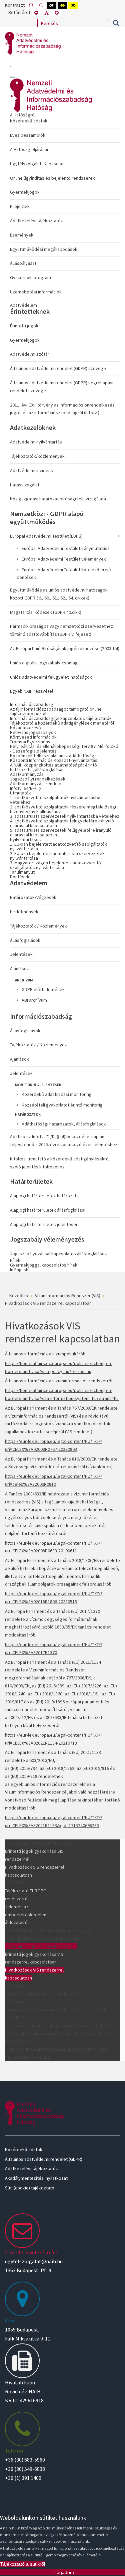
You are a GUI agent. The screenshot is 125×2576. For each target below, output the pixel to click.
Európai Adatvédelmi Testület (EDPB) (46, 536)
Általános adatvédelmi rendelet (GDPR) (44, 2159)
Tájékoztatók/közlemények (37, 456)
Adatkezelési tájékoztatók (36, 221)
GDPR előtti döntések (43, 989)
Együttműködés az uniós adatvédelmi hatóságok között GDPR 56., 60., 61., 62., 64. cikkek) (59, 594)
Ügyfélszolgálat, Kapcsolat (37, 164)
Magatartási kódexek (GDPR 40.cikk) (46, 612)
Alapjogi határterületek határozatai (45, 1196)
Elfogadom (63, 2572)
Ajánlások (19, 968)
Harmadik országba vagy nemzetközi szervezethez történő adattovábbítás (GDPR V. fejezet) (61, 630)
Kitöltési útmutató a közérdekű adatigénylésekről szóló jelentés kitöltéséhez (60, 1163)
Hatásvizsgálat (25, 485)
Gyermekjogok (25, 192)
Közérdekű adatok (29, 121)
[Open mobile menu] (11, 67)
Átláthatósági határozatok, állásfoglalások (64, 1124)
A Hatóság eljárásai (29, 149)
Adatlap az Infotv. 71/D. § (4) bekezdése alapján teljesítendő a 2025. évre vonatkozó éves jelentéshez (64, 1140)
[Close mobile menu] (13, 77)
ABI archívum (34, 1000)
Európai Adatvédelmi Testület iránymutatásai (66, 548)
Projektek (20, 206)
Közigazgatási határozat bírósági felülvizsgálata (58, 499)
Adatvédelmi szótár (30, 354)
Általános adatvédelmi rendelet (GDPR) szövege (58, 368)
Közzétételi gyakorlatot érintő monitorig (62, 1105)
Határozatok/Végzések (33, 897)
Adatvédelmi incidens (31, 470)
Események (22, 235)
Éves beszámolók (28, 135)
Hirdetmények (24, 912)
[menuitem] (65, 205)
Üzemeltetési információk (36, 292)
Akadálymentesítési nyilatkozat (36, 2178)
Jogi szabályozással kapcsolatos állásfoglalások (58, 1254)
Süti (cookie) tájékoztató (30, 2188)
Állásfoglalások (25, 940)
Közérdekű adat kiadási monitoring (57, 1094)
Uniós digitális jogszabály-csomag (44, 663)
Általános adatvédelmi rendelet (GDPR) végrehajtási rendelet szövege (62, 387)
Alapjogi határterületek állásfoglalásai (48, 1210)
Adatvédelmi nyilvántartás (36, 442)
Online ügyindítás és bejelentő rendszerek (52, 178)
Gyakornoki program (30, 277)
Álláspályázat (23, 263)
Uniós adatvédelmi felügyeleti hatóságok (51, 677)
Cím (9, 2320)
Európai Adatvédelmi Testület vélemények (64, 559)
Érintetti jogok (24, 326)
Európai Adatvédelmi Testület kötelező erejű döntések (64, 574)
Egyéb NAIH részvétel (31, 691)
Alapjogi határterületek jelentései (43, 1224)
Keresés (116, 23)
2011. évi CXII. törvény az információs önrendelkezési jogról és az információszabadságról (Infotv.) (63, 409)
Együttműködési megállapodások (44, 249)
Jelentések (21, 954)
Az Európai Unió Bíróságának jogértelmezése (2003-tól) (65, 648)
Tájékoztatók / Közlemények (38, 926)
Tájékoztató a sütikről (22, 2564)
